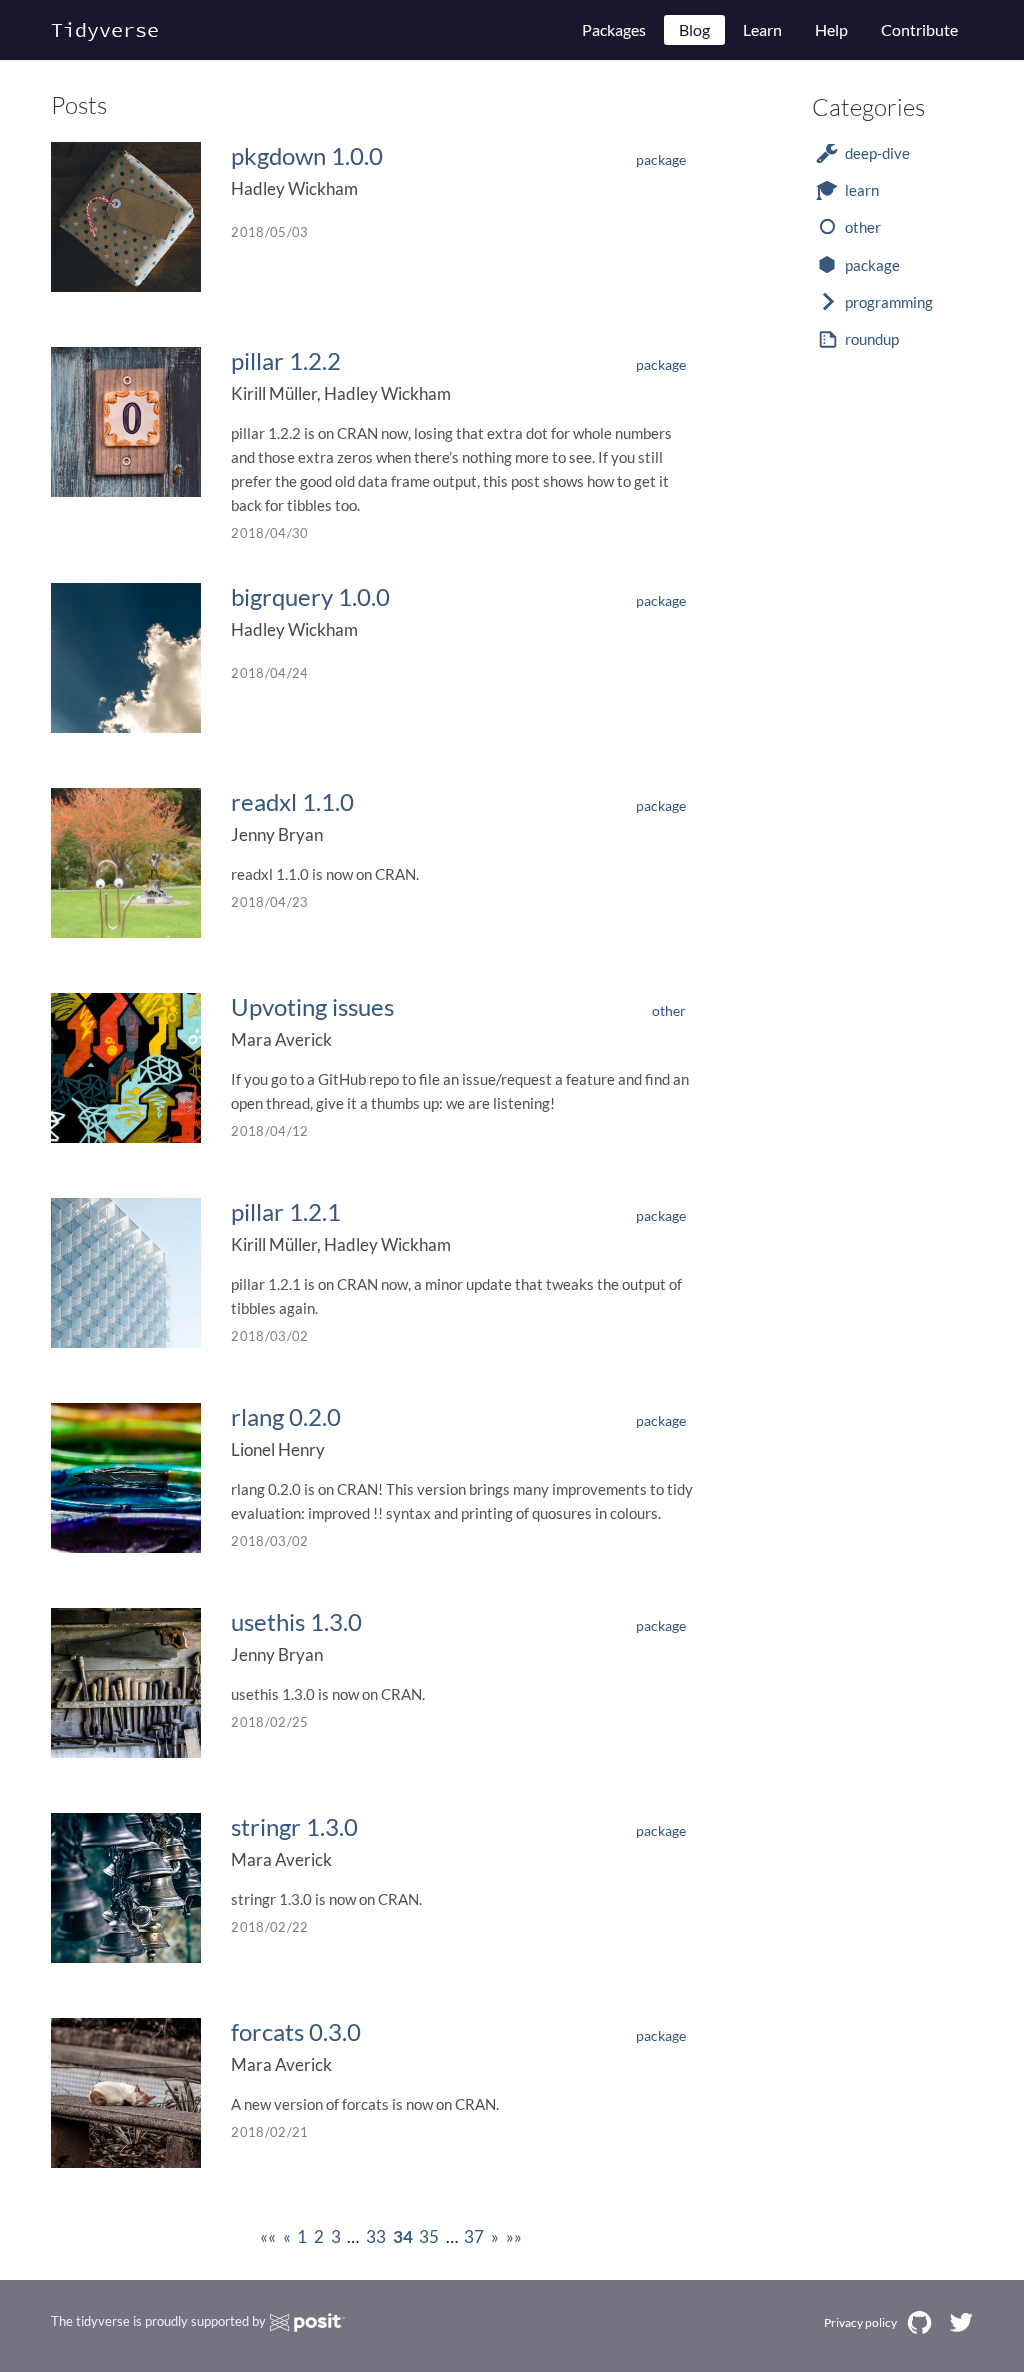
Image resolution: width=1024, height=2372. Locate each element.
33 (376, 2236)
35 (429, 2236)
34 (403, 2236)
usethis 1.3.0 (296, 1621)
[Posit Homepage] (307, 2322)
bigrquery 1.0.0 (310, 596)
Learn (762, 29)
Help (831, 29)
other (669, 1010)
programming (889, 302)
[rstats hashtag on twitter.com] (960, 2322)
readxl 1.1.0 (292, 801)
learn (862, 190)
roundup (872, 339)
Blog (694, 29)
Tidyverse (105, 29)
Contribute (919, 29)
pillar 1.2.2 (286, 360)
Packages (614, 29)
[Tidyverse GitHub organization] (919, 2322)
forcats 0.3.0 (296, 2031)
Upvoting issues (312, 1006)
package (661, 159)
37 (474, 2236)
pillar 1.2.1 (286, 1211)
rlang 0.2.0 (286, 1416)
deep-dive (877, 153)
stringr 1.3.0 (294, 1826)
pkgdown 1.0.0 (307, 155)
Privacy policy (860, 2322)
